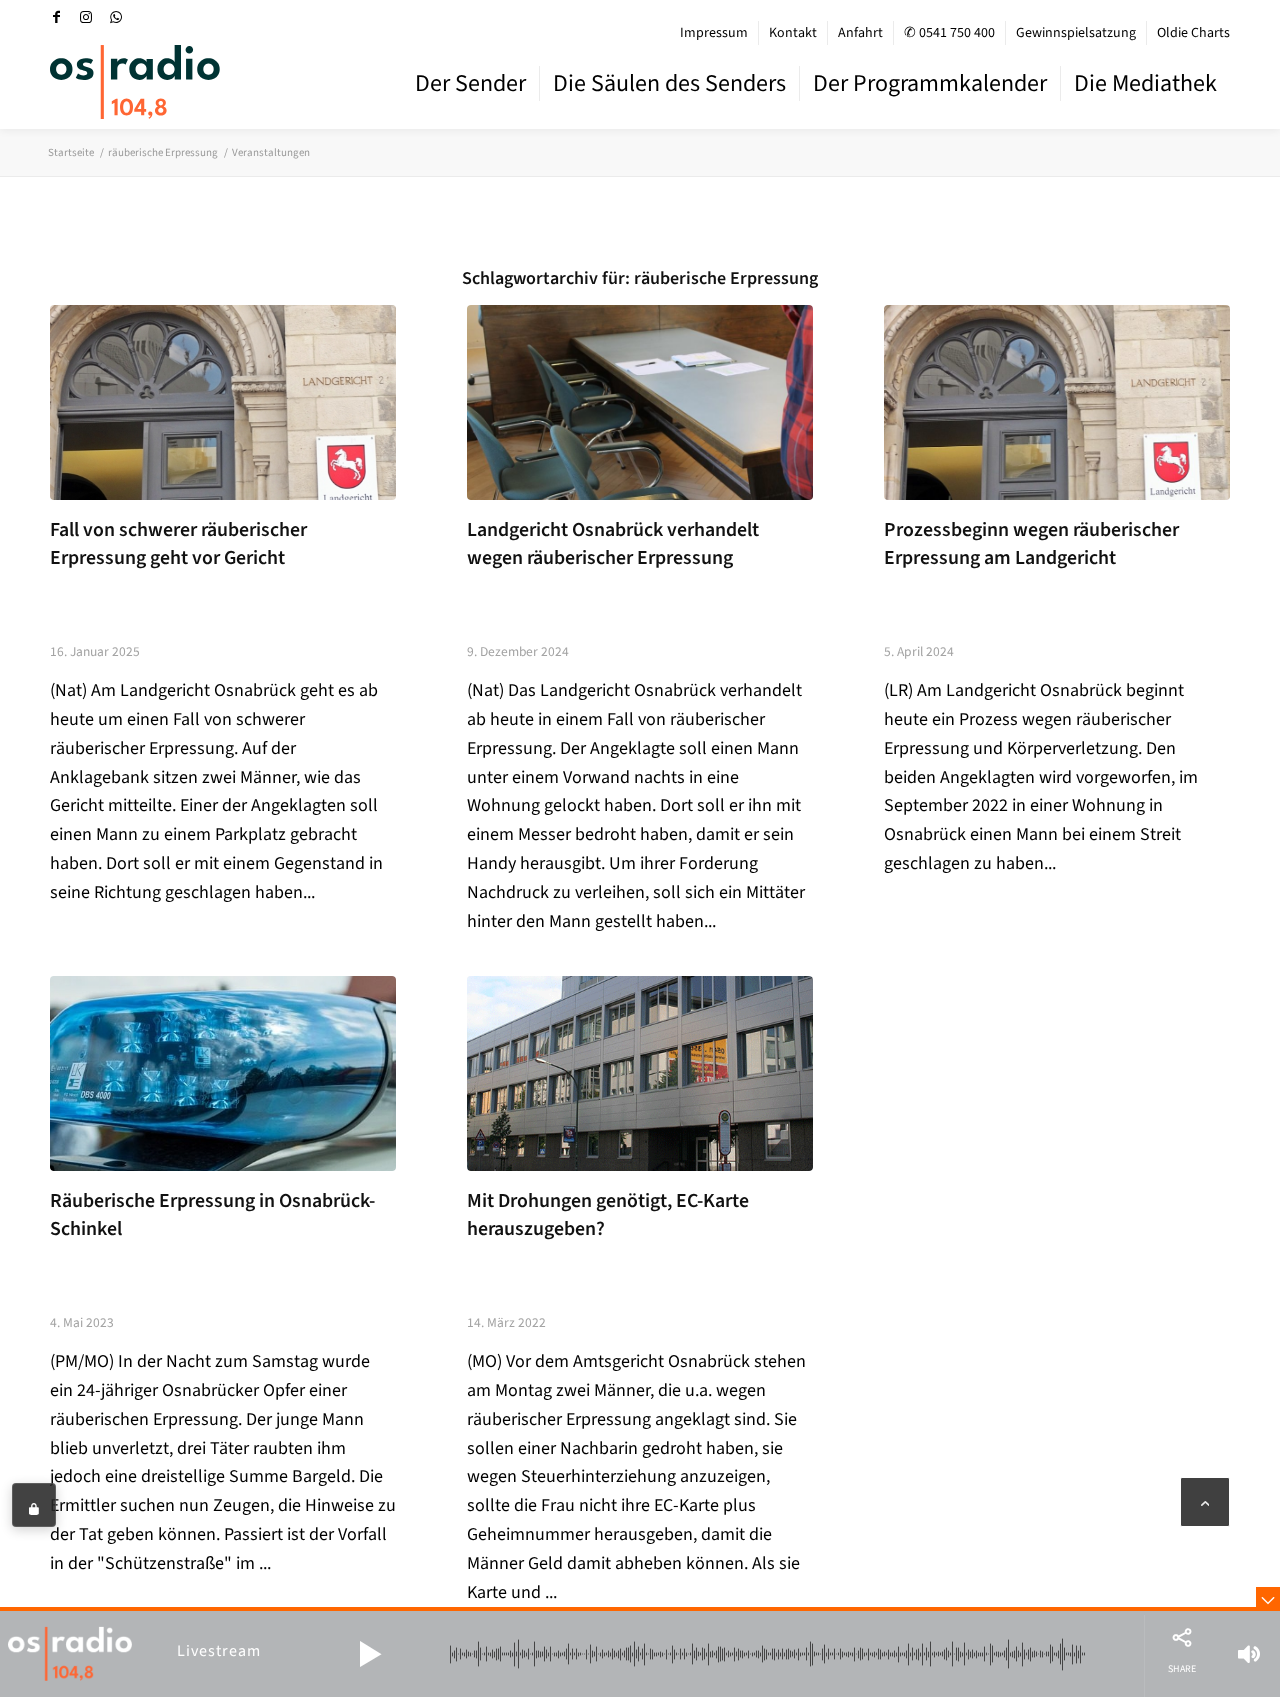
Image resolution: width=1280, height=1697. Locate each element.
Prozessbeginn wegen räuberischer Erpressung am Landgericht (1031, 544)
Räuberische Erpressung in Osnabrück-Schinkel (212, 1215)
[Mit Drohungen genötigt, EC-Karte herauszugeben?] (640, 1073)
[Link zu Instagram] (86, 17)
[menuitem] (714, 33)
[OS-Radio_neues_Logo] (135, 82)
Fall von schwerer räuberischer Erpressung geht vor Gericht (178, 544)
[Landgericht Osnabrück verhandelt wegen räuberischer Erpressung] (640, 402)
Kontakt (793, 33)
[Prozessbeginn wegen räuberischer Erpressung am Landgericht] (1057, 402)
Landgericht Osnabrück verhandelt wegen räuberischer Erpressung (613, 544)
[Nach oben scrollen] (1205, 1502)
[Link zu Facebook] (56, 17)
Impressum (714, 33)
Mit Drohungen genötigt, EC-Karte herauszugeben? (608, 1215)
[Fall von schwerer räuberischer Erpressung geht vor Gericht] (223, 402)
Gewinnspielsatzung (1076, 33)
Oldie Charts (1193, 33)
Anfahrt (860, 33)
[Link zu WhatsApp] (116, 17)
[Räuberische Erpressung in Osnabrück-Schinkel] (223, 1073)
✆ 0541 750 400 (949, 33)
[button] (370, 1654)
